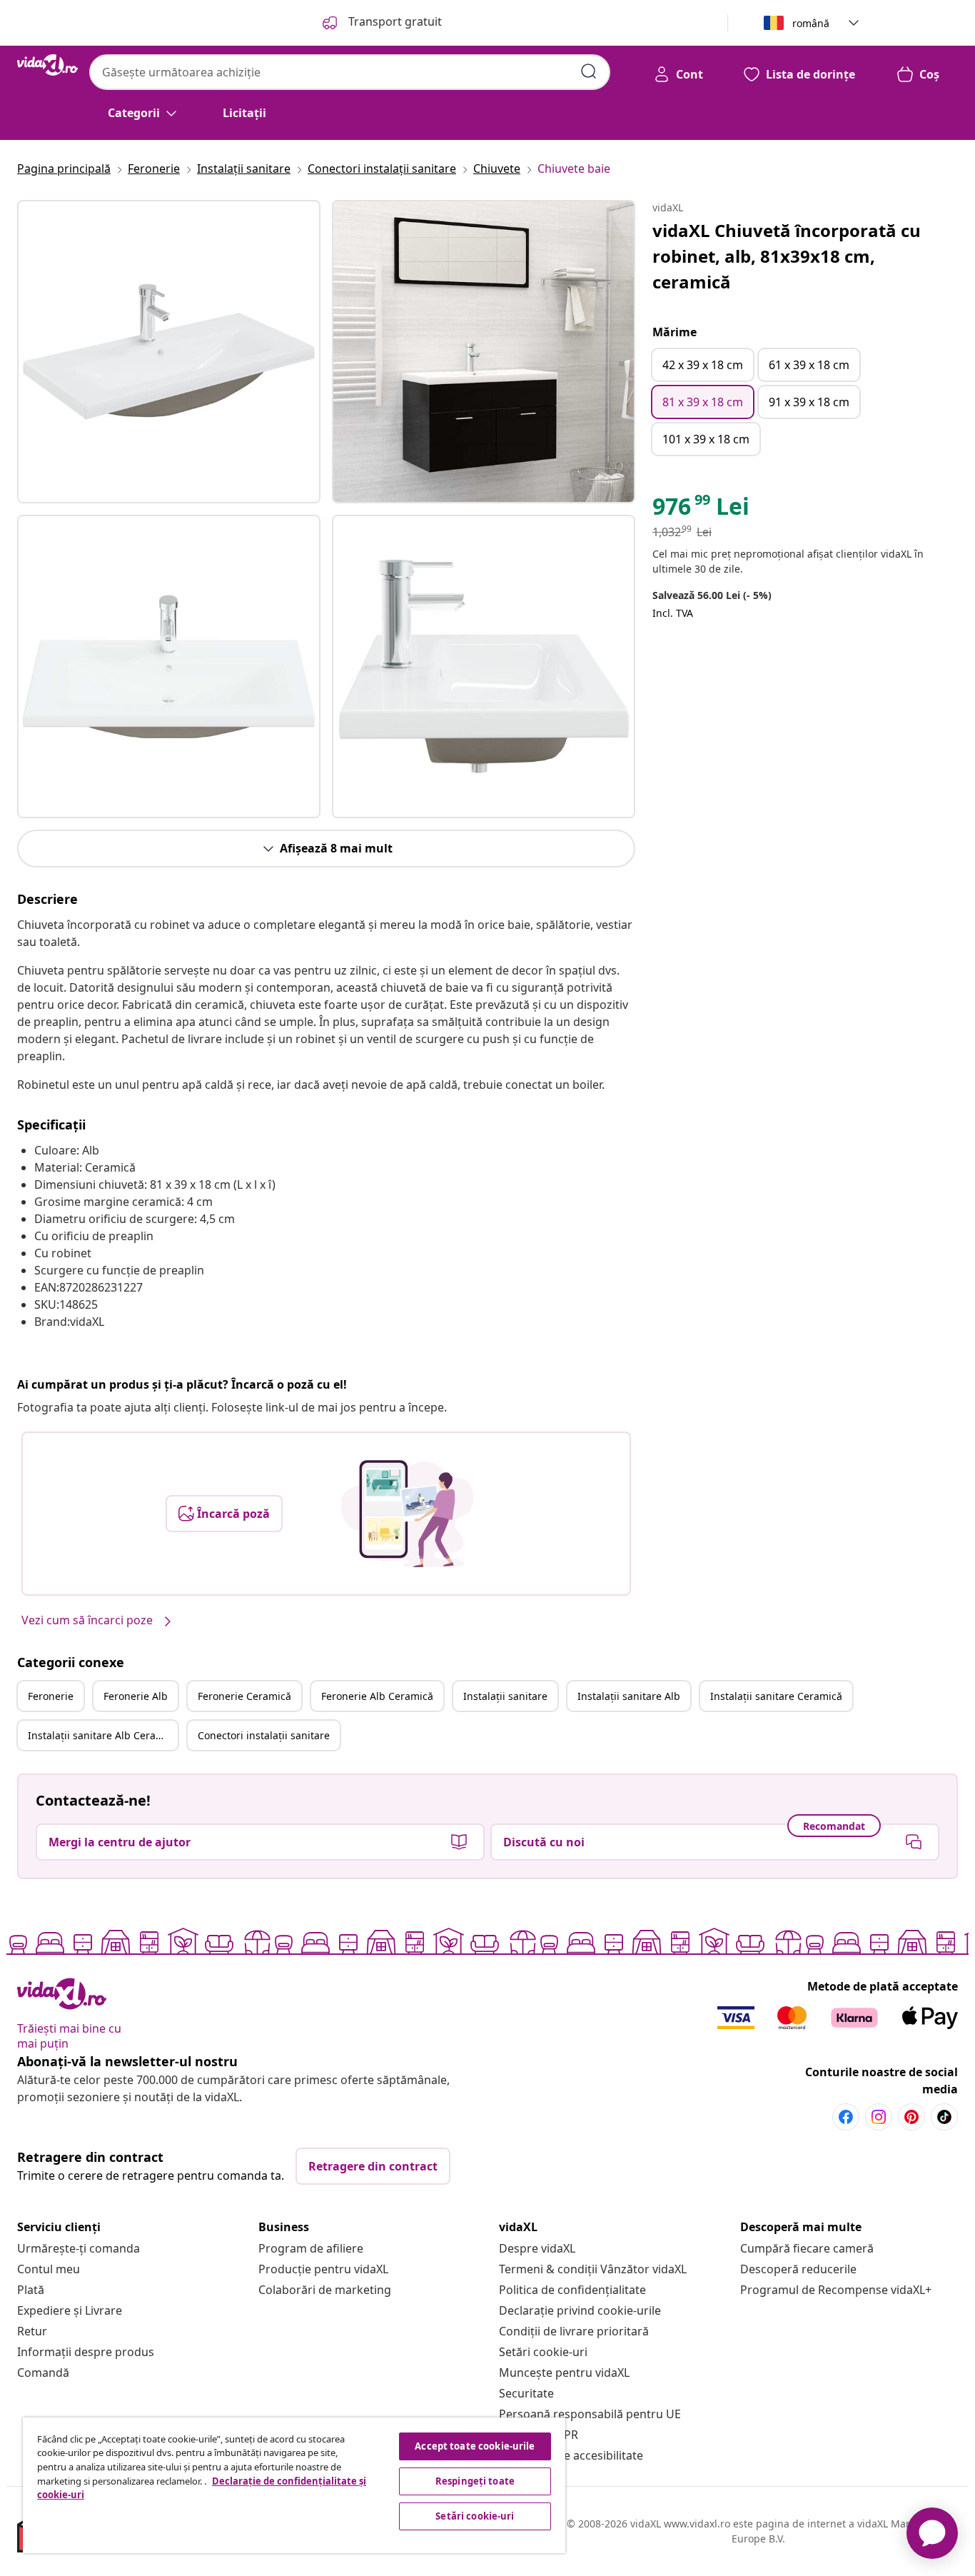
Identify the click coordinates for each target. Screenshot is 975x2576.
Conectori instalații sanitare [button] (264, 1735)
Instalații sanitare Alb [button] (629, 1696)
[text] (701, 510)
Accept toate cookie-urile (475, 2446)
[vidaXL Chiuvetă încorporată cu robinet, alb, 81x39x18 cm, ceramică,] (169, 352)
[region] (294, 2485)
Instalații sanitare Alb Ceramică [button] (103, 1735)
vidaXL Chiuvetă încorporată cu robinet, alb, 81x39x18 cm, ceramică (787, 256)
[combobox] (350, 72)
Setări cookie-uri (543, 2352)
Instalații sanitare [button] (505, 1696)
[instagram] (879, 2117)
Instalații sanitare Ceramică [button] (776, 1696)
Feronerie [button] (51, 1696)
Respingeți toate (475, 2481)
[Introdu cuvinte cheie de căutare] (589, 71)
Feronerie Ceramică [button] (244, 1696)
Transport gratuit (394, 21)
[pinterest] (911, 2117)
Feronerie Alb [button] (136, 1696)
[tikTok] (944, 2117)
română (811, 23)
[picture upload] (407, 1514)
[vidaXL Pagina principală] (47, 65)
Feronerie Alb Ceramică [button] (377, 1696)
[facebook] (846, 2117)
